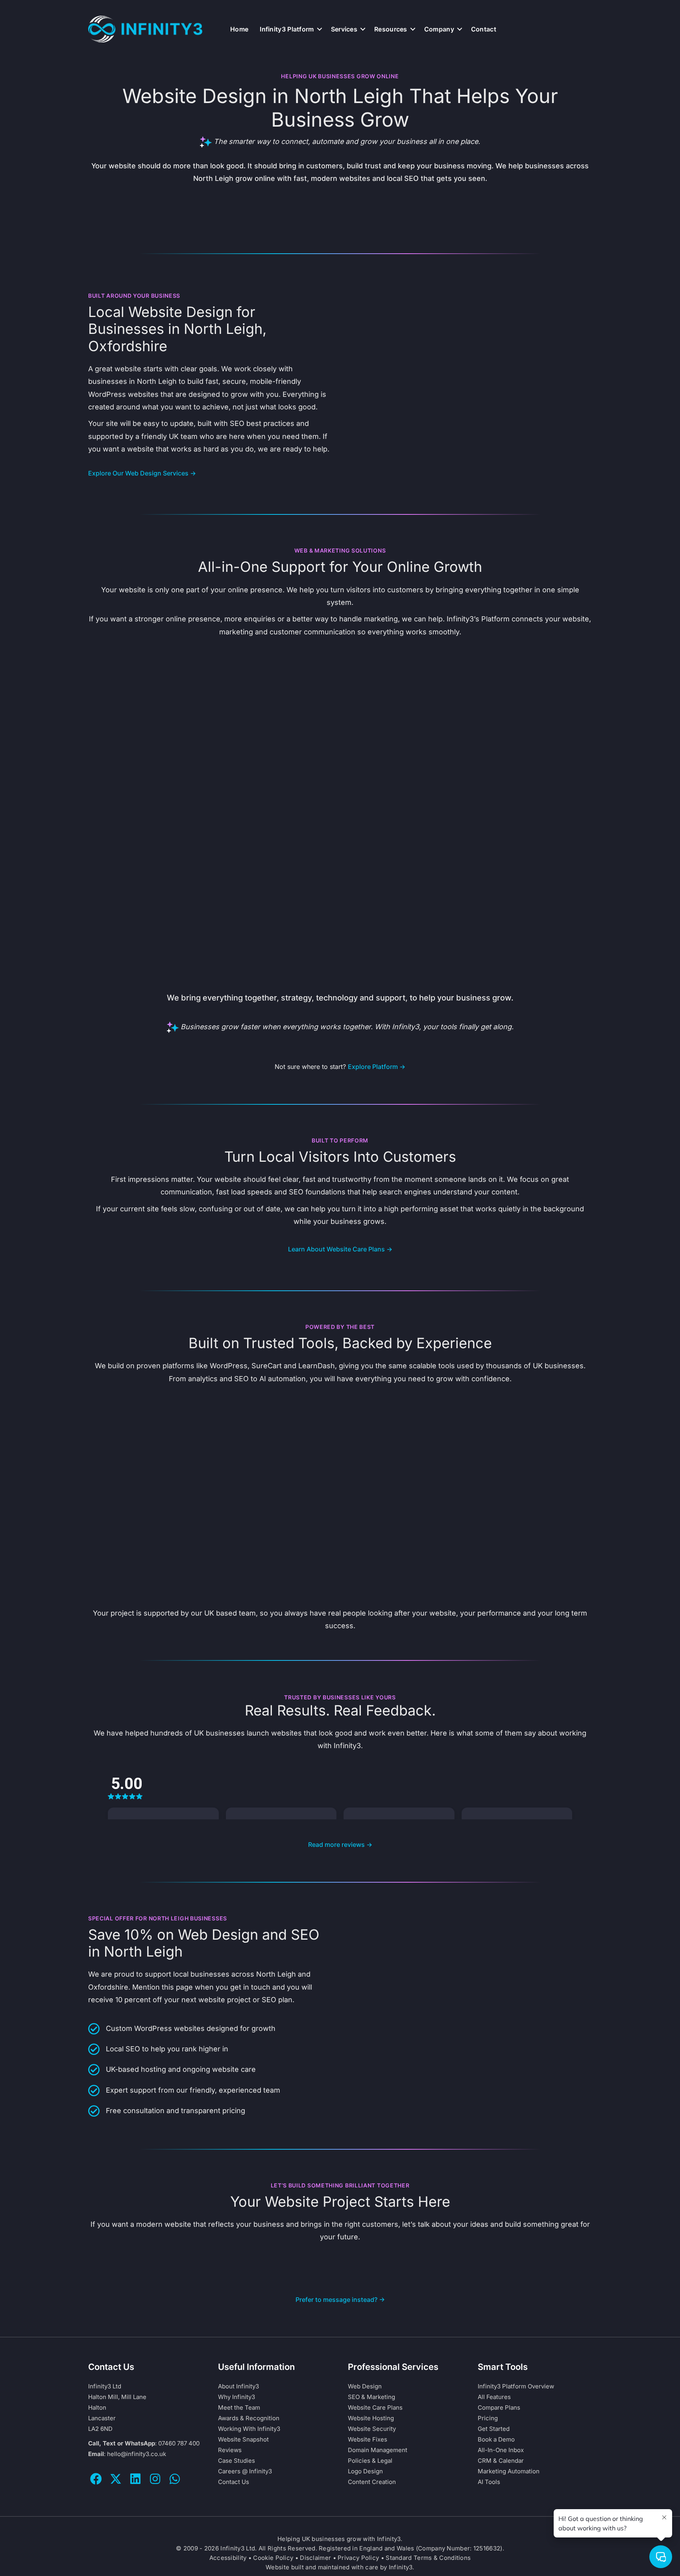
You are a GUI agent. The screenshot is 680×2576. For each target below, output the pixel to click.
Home (239, 29)
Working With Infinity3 (249, 2429)
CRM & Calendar (501, 2461)
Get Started (494, 2429)
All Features (494, 2397)
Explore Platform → (377, 1067)
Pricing (488, 2418)
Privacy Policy (358, 2558)
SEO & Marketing (371, 2397)
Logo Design (365, 2471)
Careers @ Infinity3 (245, 2471)
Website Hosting (371, 2418)
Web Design (365, 2386)
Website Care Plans (375, 2407)
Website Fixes (368, 2439)
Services (344, 29)
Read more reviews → (340, 1844)
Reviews (230, 2450)
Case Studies (237, 2461)
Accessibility (228, 2558)
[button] (320, 29)
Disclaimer (315, 2558)
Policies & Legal (370, 2461)
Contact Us (234, 2482)
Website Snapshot (243, 2439)
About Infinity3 (238, 2386)
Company (439, 29)
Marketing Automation (509, 2471)
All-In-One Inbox (501, 2450)
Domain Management (378, 2450)
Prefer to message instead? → (340, 2300)
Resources (391, 29)
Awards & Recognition (249, 2418)
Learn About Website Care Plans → (340, 1249)
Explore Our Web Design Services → (142, 473)
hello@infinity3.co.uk (137, 2454)
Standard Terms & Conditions (428, 2558)
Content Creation (372, 2482)
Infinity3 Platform (287, 29)
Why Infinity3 (237, 2397)
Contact (484, 29)
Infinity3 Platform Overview (516, 2386)
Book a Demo (496, 2439)
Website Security (372, 2429)
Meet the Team (239, 2407)
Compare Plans (499, 2407)
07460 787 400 (179, 2443)
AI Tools (489, 2482)
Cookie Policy (273, 2558)
